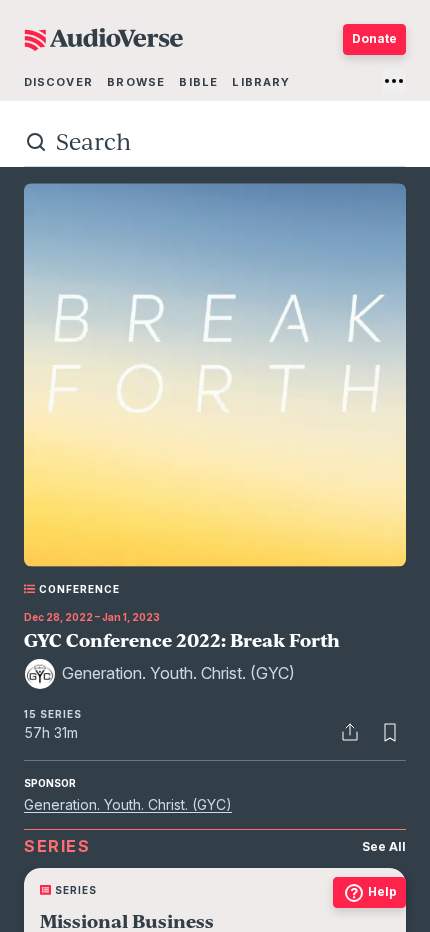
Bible (198, 82)
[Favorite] (390, 732)
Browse (136, 82)
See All (384, 846)
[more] (394, 81)
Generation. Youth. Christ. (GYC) (128, 804)
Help (382, 891)
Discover (58, 82)
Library (261, 82)
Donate (374, 38)
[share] (350, 732)
